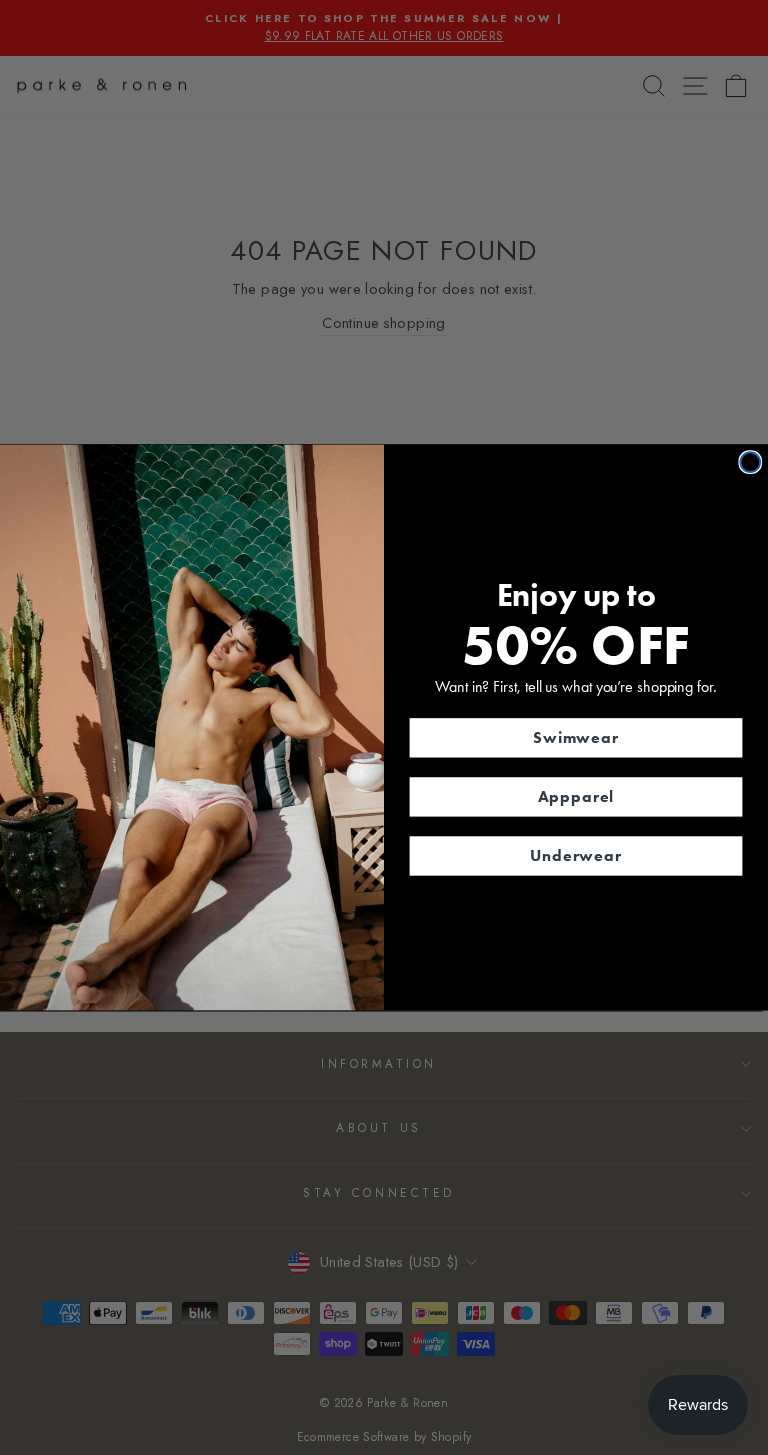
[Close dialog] (750, 462)
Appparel (576, 796)
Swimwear (576, 737)
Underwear (576, 855)
